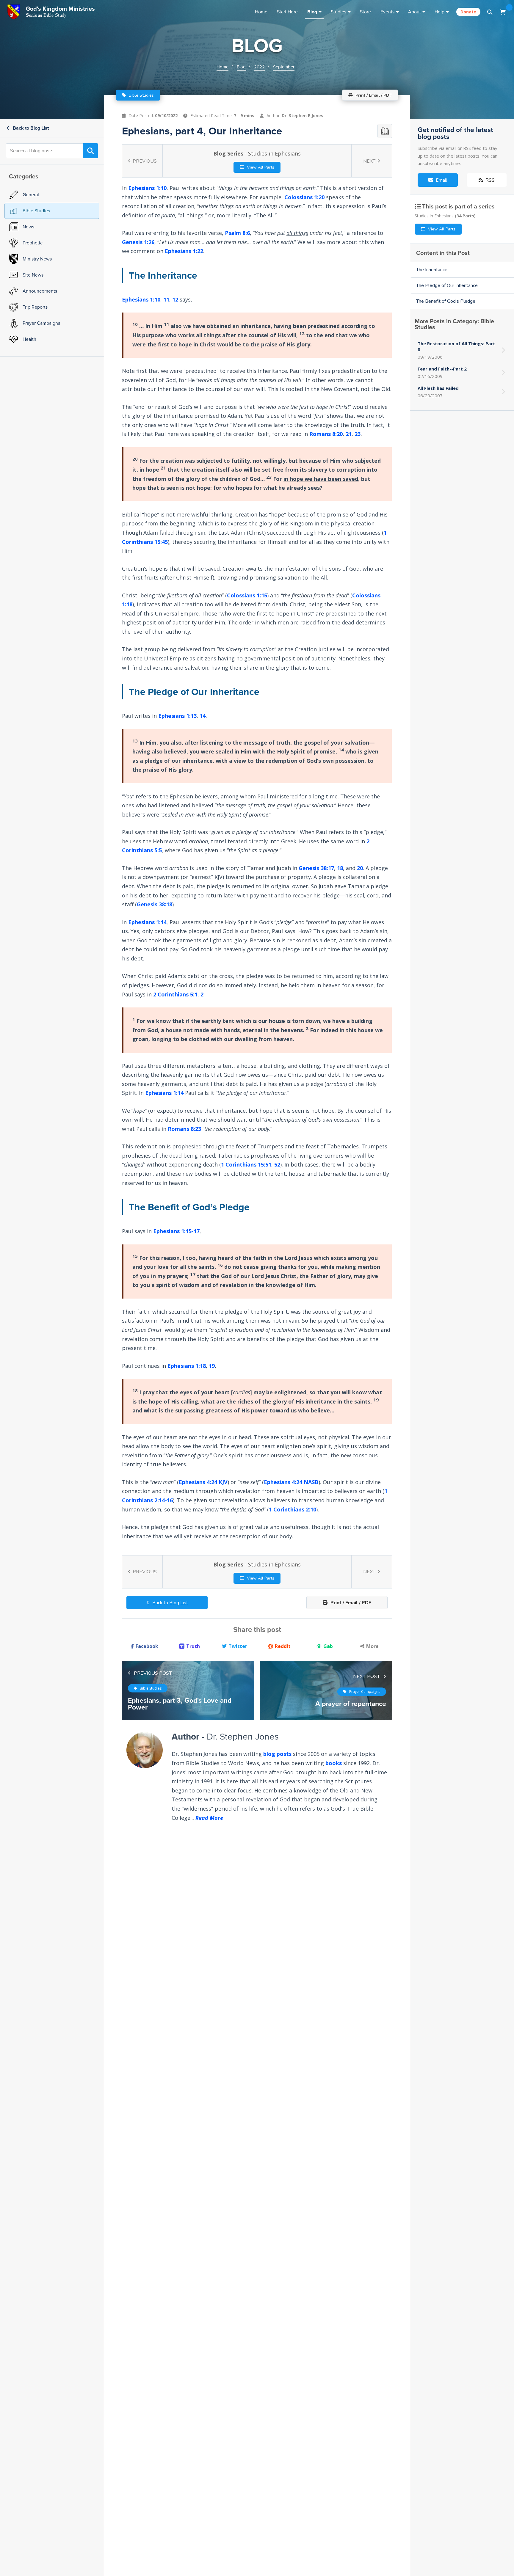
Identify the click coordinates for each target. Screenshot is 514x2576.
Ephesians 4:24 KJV (203, 1482)
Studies (339, 12)
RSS (489, 180)
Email (441, 180)
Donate (468, 12)
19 (212, 1366)
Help (439, 12)
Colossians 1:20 (304, 197)
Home (261, 12)
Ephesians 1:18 (187, 1366)
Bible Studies (141, 95)
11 (166, 299)
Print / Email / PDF (350, 1603)
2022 (259, 67)
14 (203, 716)
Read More (209, 1818)
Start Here (287, 12)
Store (365, 12)
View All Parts (260, 167)
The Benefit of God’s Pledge (446, 301)
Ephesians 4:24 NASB (291, 1482)
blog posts (277, 1754)
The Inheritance (432, 270)
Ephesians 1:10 (147, 188)
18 (340, 868)
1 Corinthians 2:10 (293, 1509)
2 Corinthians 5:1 (175, 994)
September (284, 67)
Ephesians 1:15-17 (176, 1231)
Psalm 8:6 (237, 233)
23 (358, 434)
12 (175, 299)
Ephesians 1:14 (147, 922)
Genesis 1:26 (138, 242)
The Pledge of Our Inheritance (447, 285)
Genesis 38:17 (316, 868)
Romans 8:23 (184, 1129)
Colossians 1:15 (247, 595)
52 (277, 1165)
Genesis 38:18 (155, 904)
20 (360, 868)
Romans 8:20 (326, 434)
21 (349, 434)
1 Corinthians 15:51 (246, 1165)
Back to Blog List (30, 128)
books (334, 1763)
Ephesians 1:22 (184, 251)
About (415, 12)
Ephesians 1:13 (177, 716)
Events (387, 12)
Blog (312, 12)
